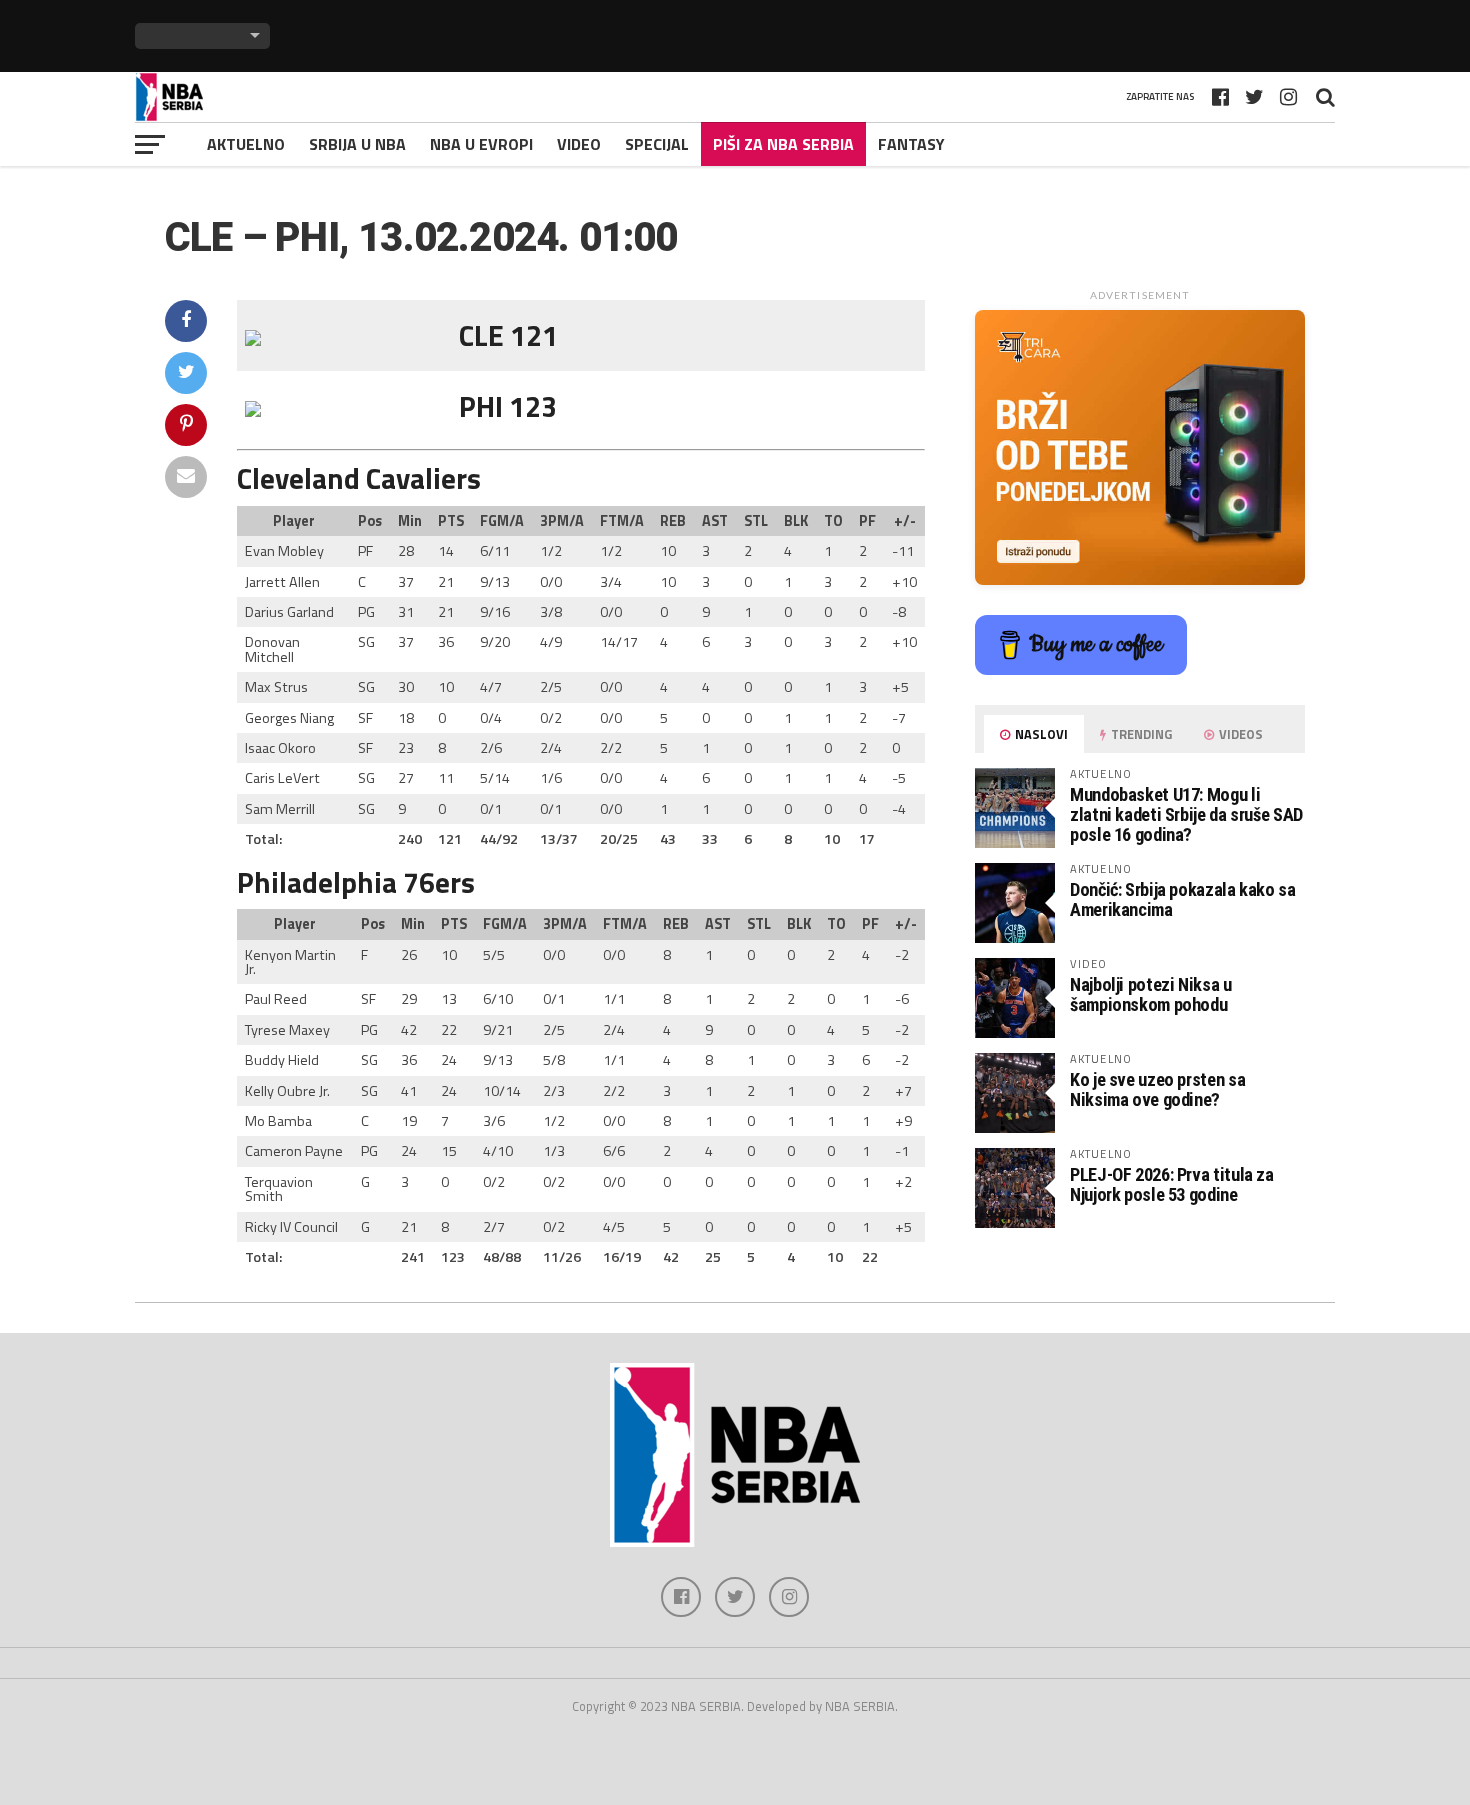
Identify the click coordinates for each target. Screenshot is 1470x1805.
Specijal (657, 144)
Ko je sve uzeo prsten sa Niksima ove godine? (1157, 1089)
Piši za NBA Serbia (783, 144)
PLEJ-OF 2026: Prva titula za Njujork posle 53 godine (1172, 1184)
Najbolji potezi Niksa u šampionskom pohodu (1151, 994)
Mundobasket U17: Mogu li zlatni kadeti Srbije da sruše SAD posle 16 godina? (1186, 814)
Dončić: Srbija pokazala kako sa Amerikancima (1183, 899)
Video (579, 144)
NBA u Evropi (481, 144)
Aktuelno (246, 144)
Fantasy (911, 144)
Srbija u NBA (357, 144)
